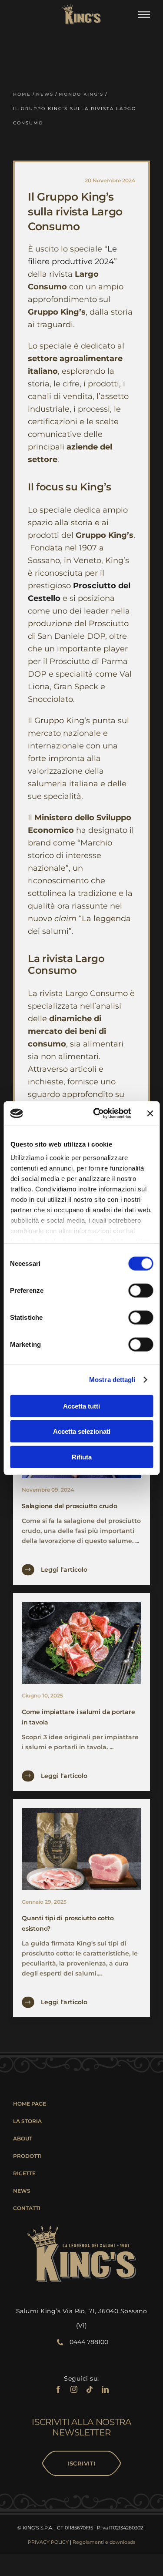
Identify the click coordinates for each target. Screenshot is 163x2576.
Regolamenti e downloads (104, 2542)
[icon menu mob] (144, 14)
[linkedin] (105, 2389)
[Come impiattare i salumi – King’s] (81, 1605)
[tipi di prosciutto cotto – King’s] (81, 1811)
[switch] (141, 1290)
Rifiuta (82, 1457)
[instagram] (74, 2389)
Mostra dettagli (112, 1380)
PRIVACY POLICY (48, 2542)
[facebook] (58, 2389)
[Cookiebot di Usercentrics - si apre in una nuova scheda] (97, 1114)
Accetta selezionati (82, 1431)
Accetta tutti (81, 1406)
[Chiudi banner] (150, 1114)
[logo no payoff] (81, 7)
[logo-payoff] (82, 2229)
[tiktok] (90, 2389)
